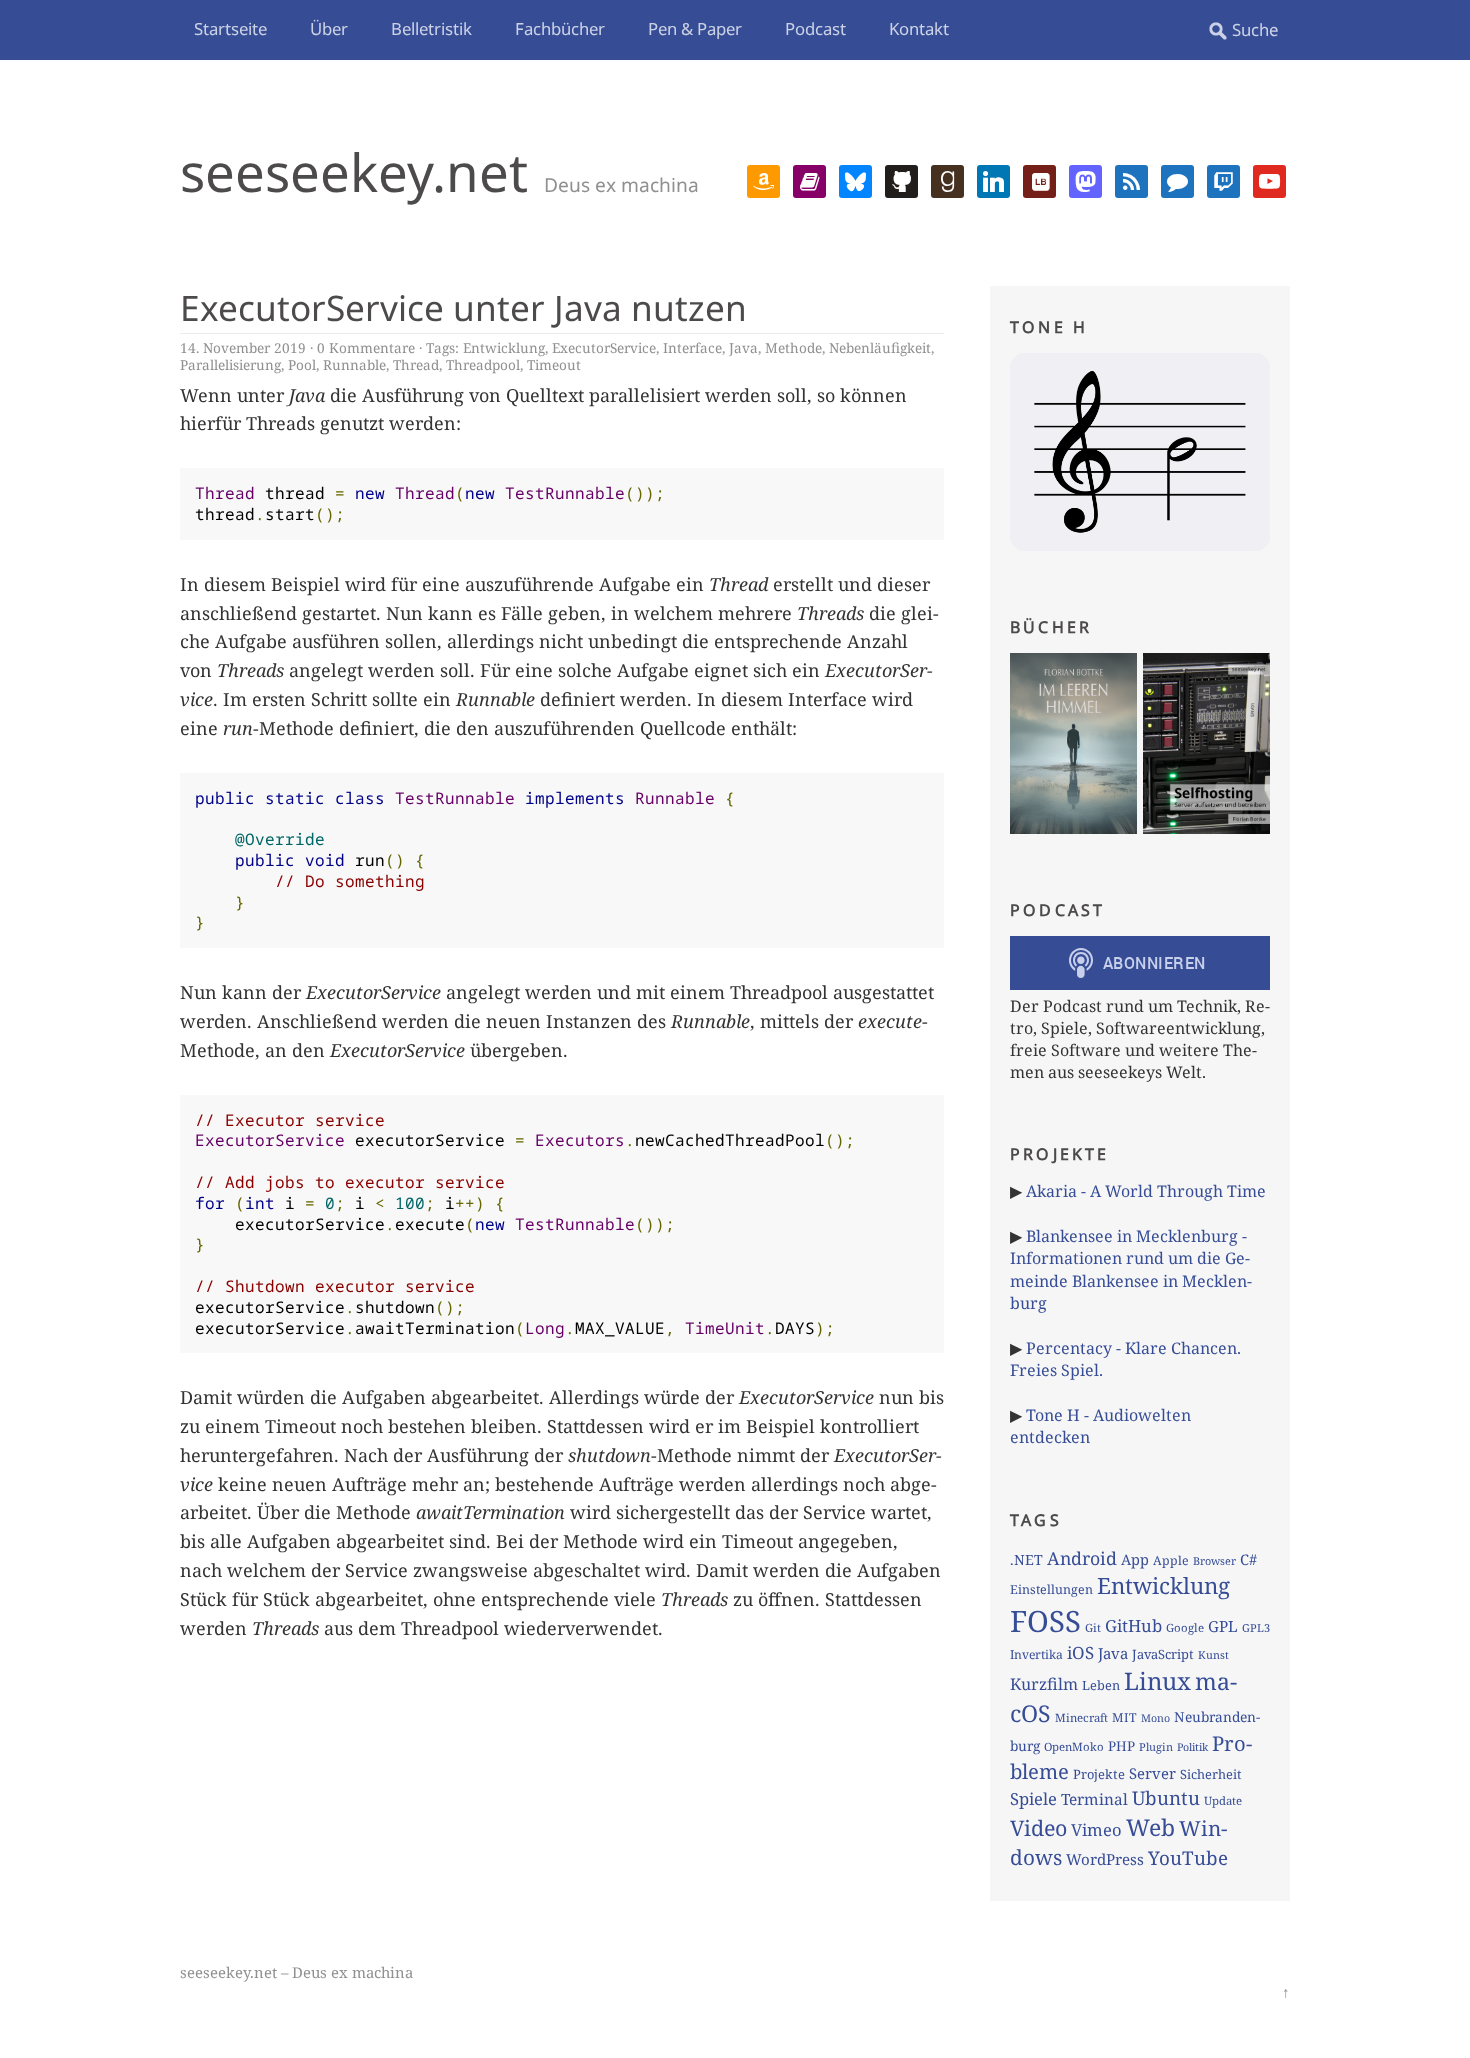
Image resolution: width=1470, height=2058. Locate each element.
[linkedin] (993, 179)
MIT (1124, 1717)
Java (743, 347)
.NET (1026, 1559)
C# (1248, 1559)
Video (1038, 1827)
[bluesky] (855, 179)
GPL (1223, 1626)
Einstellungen (1051, 1589)
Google (1185, 1627)
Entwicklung (504, 347)
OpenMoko (1074, 1746)
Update (1223, 1800)
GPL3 (1256, 1627)
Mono (1155, 1718)
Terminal (1094, 1799)
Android (1082, 1558)
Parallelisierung (230, 364)
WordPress (1105, 1859)
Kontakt (919, 28)
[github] (901, 179)
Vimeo (1096, 1829)
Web (1150, 1827)
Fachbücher (560, 28)
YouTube (1188, 1858)
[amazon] (763, 179)
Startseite (230, 28)
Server (1152, 1773)
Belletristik (431, 28)
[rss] (1131, 179)
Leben (1101, 1685)
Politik (1192, 1747)
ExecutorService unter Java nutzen (463, 307)
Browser (1214, 1560)
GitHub (1133, 1625)
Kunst (1213, 1654)
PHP (1121, 1746)
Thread (416, 364)
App (1135, 1559)
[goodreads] (947, 179)
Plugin (1156, 1746)
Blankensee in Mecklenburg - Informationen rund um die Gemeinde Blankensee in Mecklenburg (1131, 1269)
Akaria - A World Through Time (1146, 1191)
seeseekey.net (354, 171)
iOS (1080, 1652)
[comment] (1177, 179)
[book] (809, 179)
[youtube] (1269, 179)
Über (329, 28)
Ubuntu (1166, 1798)
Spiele (1033, 1798)
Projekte (1099, 1774)
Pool (302, 364)
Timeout (554, 364)
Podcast (815, 28)
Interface (692, 347)
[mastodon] (1085, 179)
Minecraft (1081, 1717)
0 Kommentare (366, 347)
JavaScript (1163, 1654)
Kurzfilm (1044, 1684)
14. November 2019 (243, 347)
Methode (793, 347)
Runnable (354, 364)
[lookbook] (1039, 179)
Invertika (1036, 1654)
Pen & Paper (695, 28)
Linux (1157, 1680)
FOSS (1045, 1621)
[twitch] (1223, 179)
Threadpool (483, 364)
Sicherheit (1210, 1774)
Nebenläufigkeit (880, 347)
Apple (1171, 1560)
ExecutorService (604, 347)
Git (1093, 1627)
